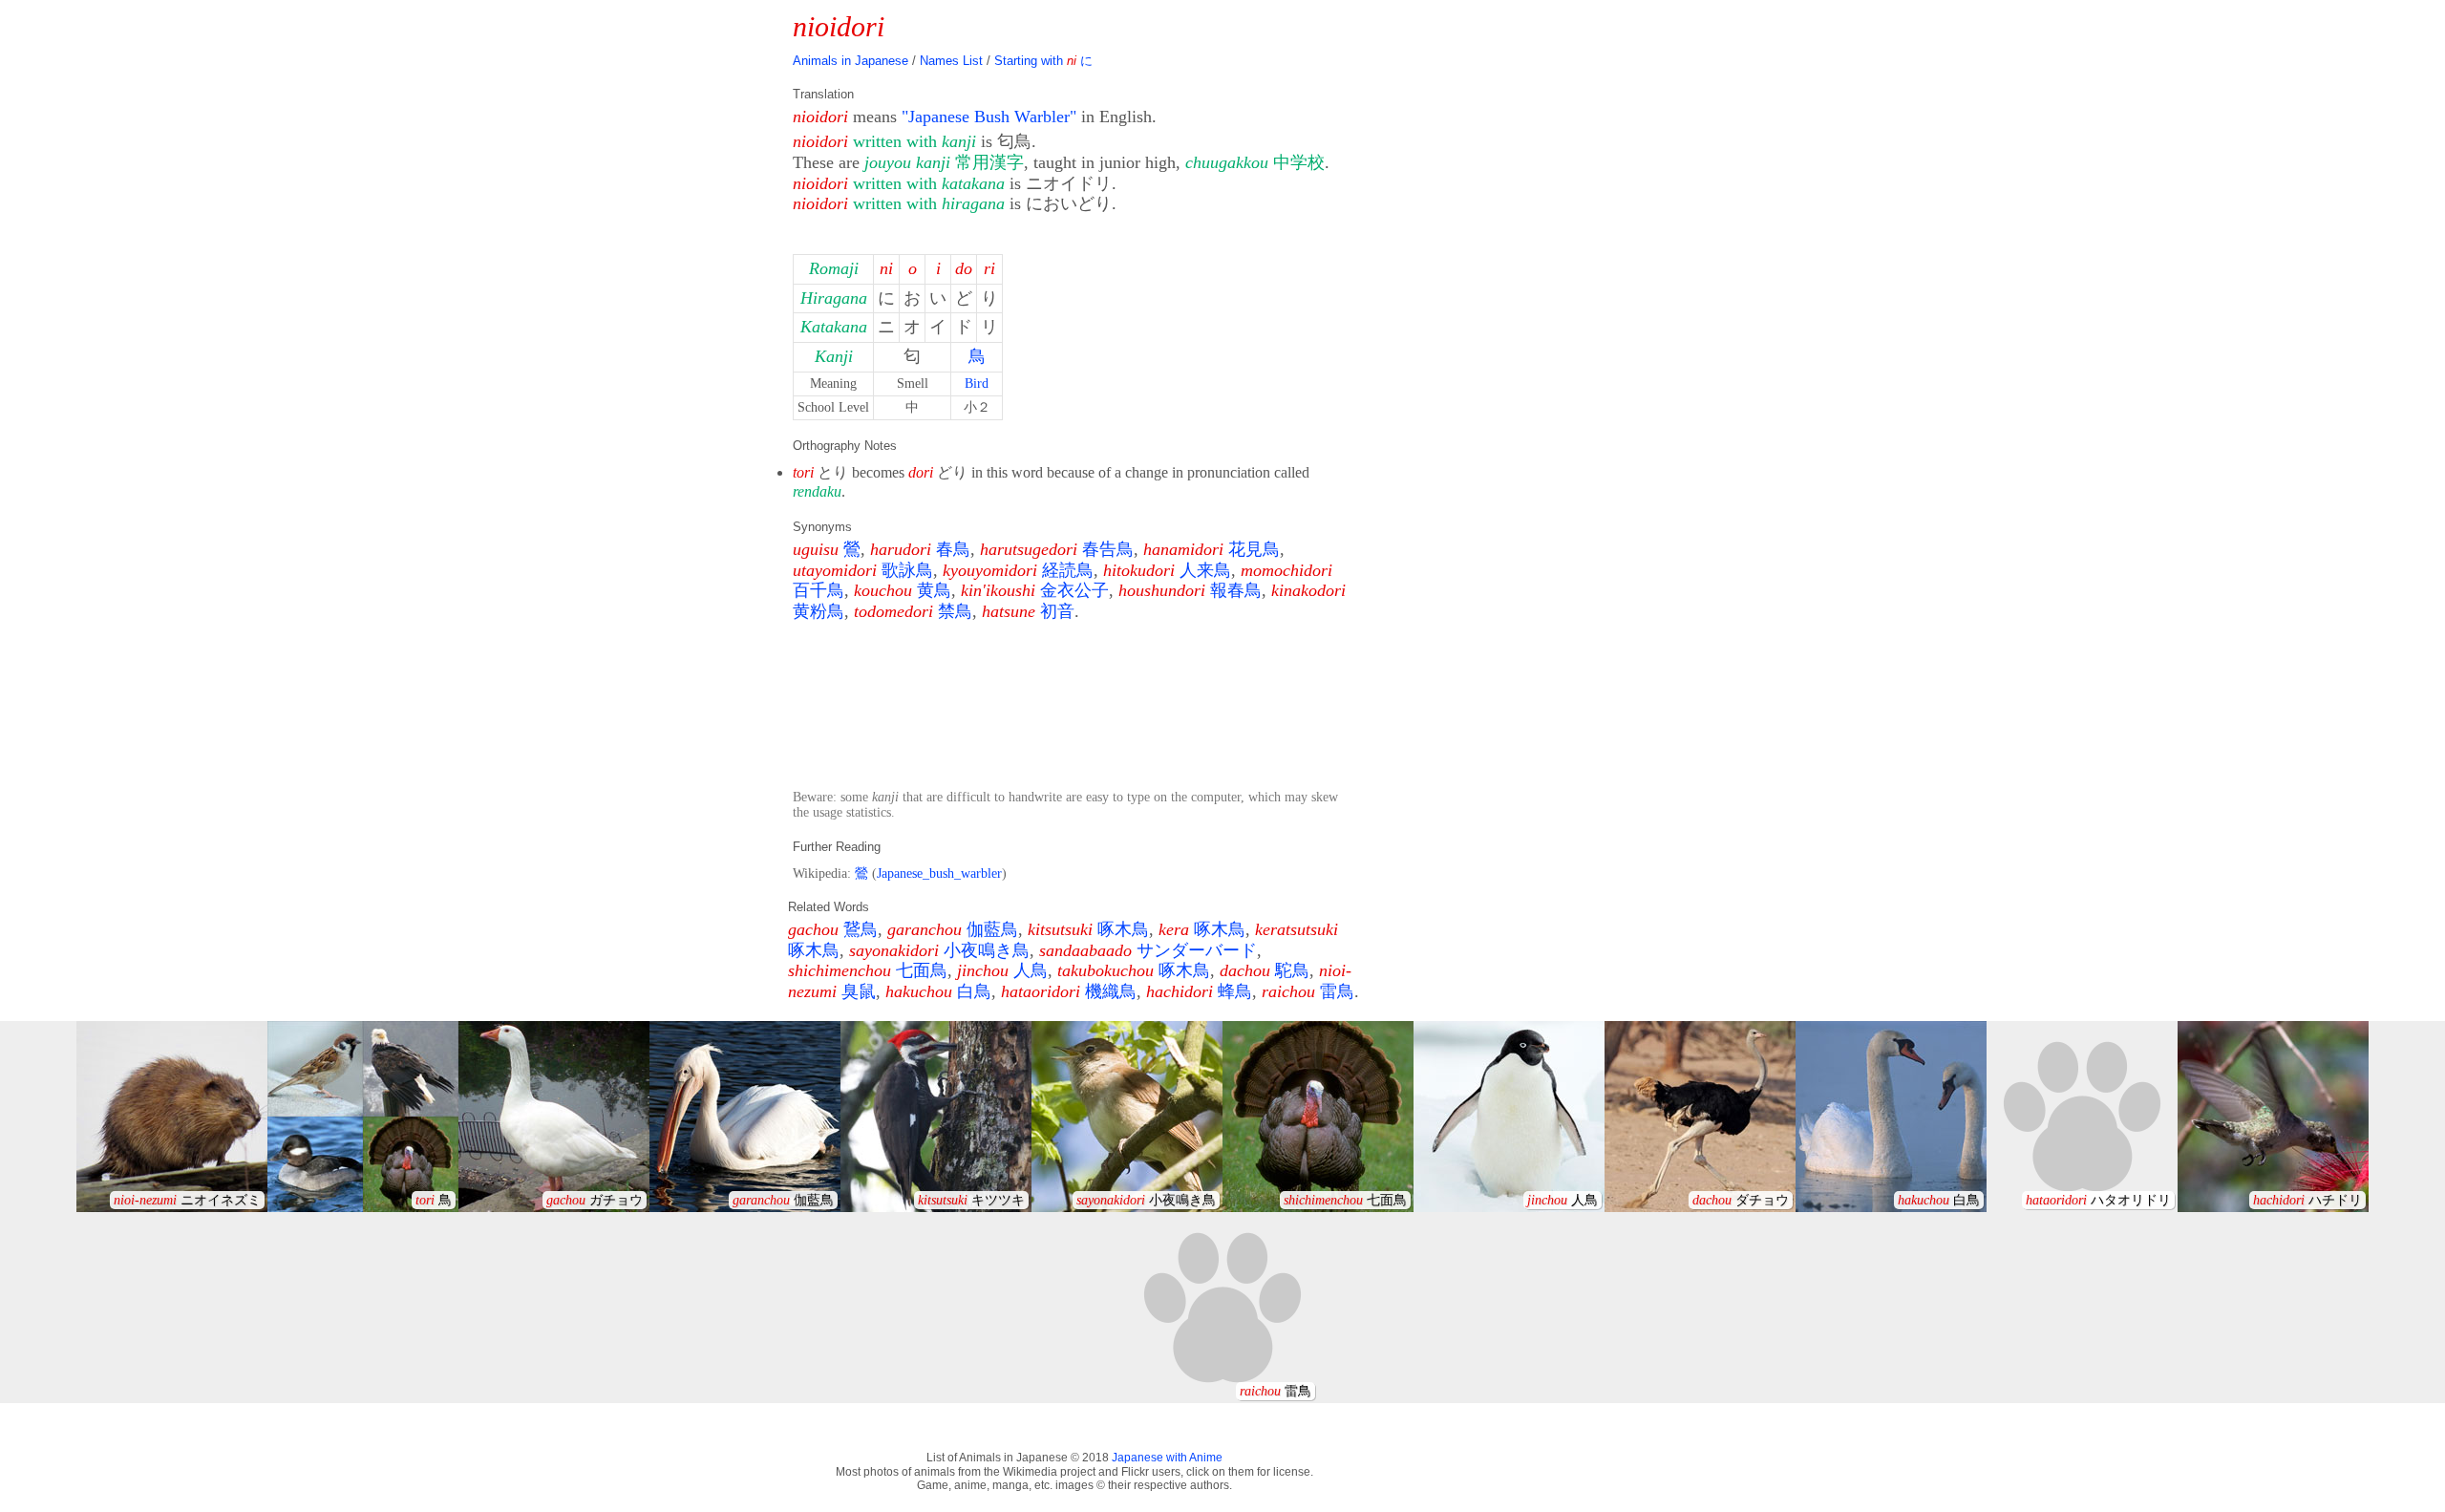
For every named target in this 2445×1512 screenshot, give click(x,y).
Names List (951, 61)
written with (914, 141)
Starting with (1043, 61)
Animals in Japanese (850, 61)
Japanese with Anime (1167, 1458)
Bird (977, 383)
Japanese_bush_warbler (939, 873)
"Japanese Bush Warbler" (989, 117)
